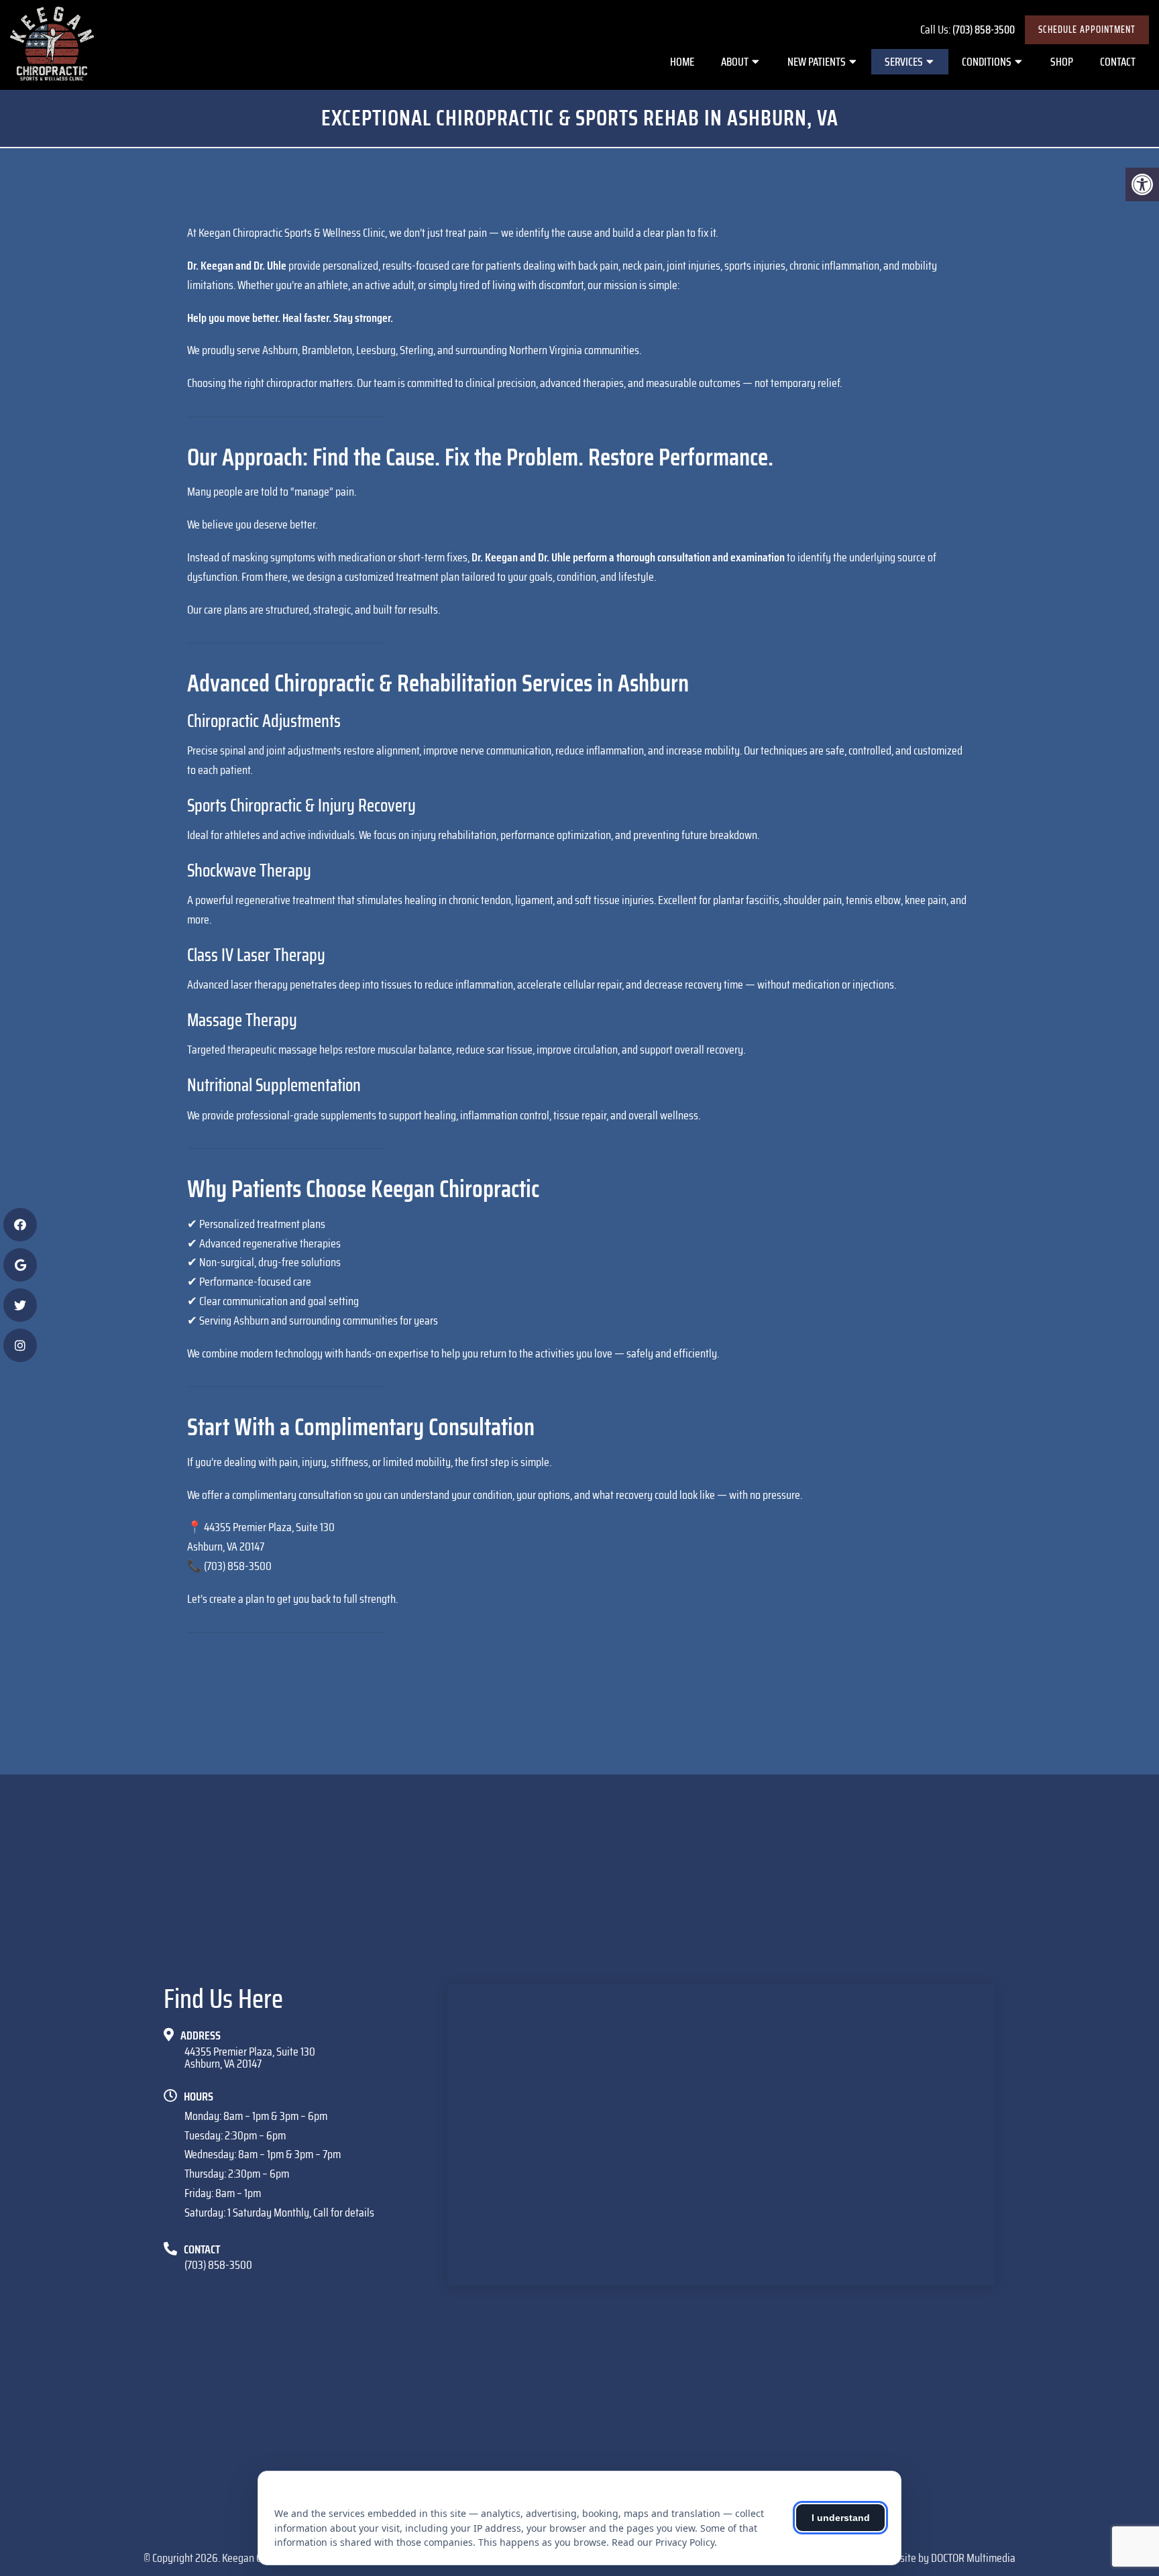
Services (904, 62)
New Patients (817, 62)
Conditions (987, 62)
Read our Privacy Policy (663, 2542)
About (735, 62)
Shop (1062, 62)
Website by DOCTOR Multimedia (949, 2558)
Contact (1118, 62)
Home (682, 62)
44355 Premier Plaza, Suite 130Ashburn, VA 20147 (250, 2058)
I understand (841, 2518)
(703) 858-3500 (984, 30)
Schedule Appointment (1087, 30)
